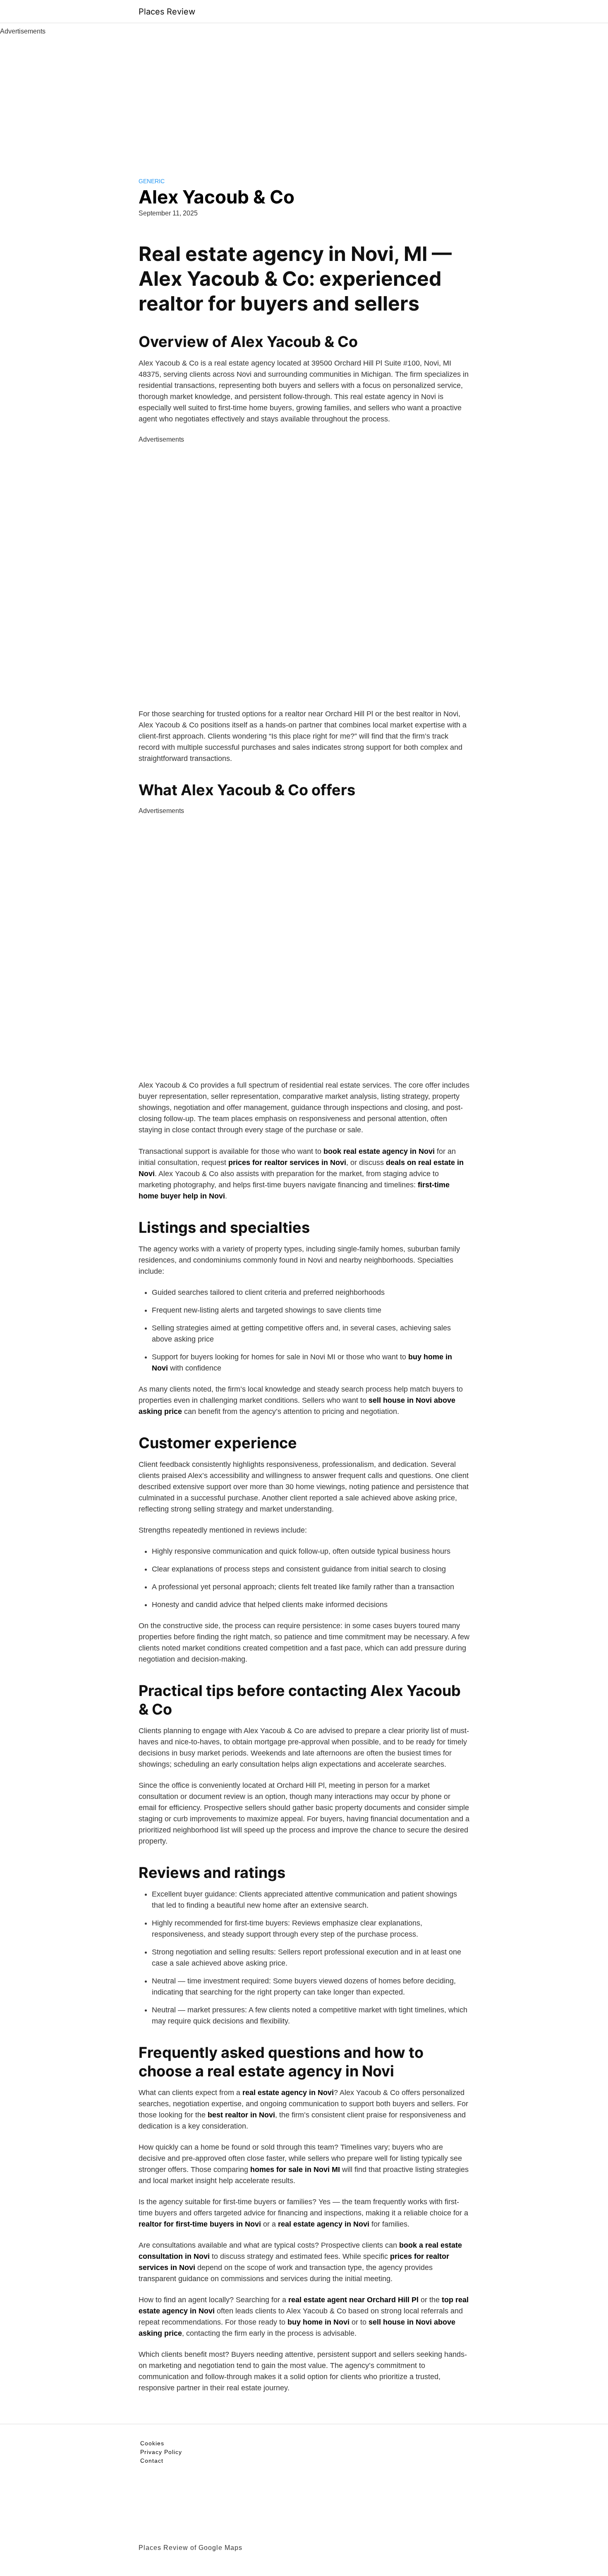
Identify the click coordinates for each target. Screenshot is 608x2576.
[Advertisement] (304, 98)
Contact (152, 2461)
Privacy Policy (161, 2452)
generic (152, 181)
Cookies (152, 2443)
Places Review (167, 12)
